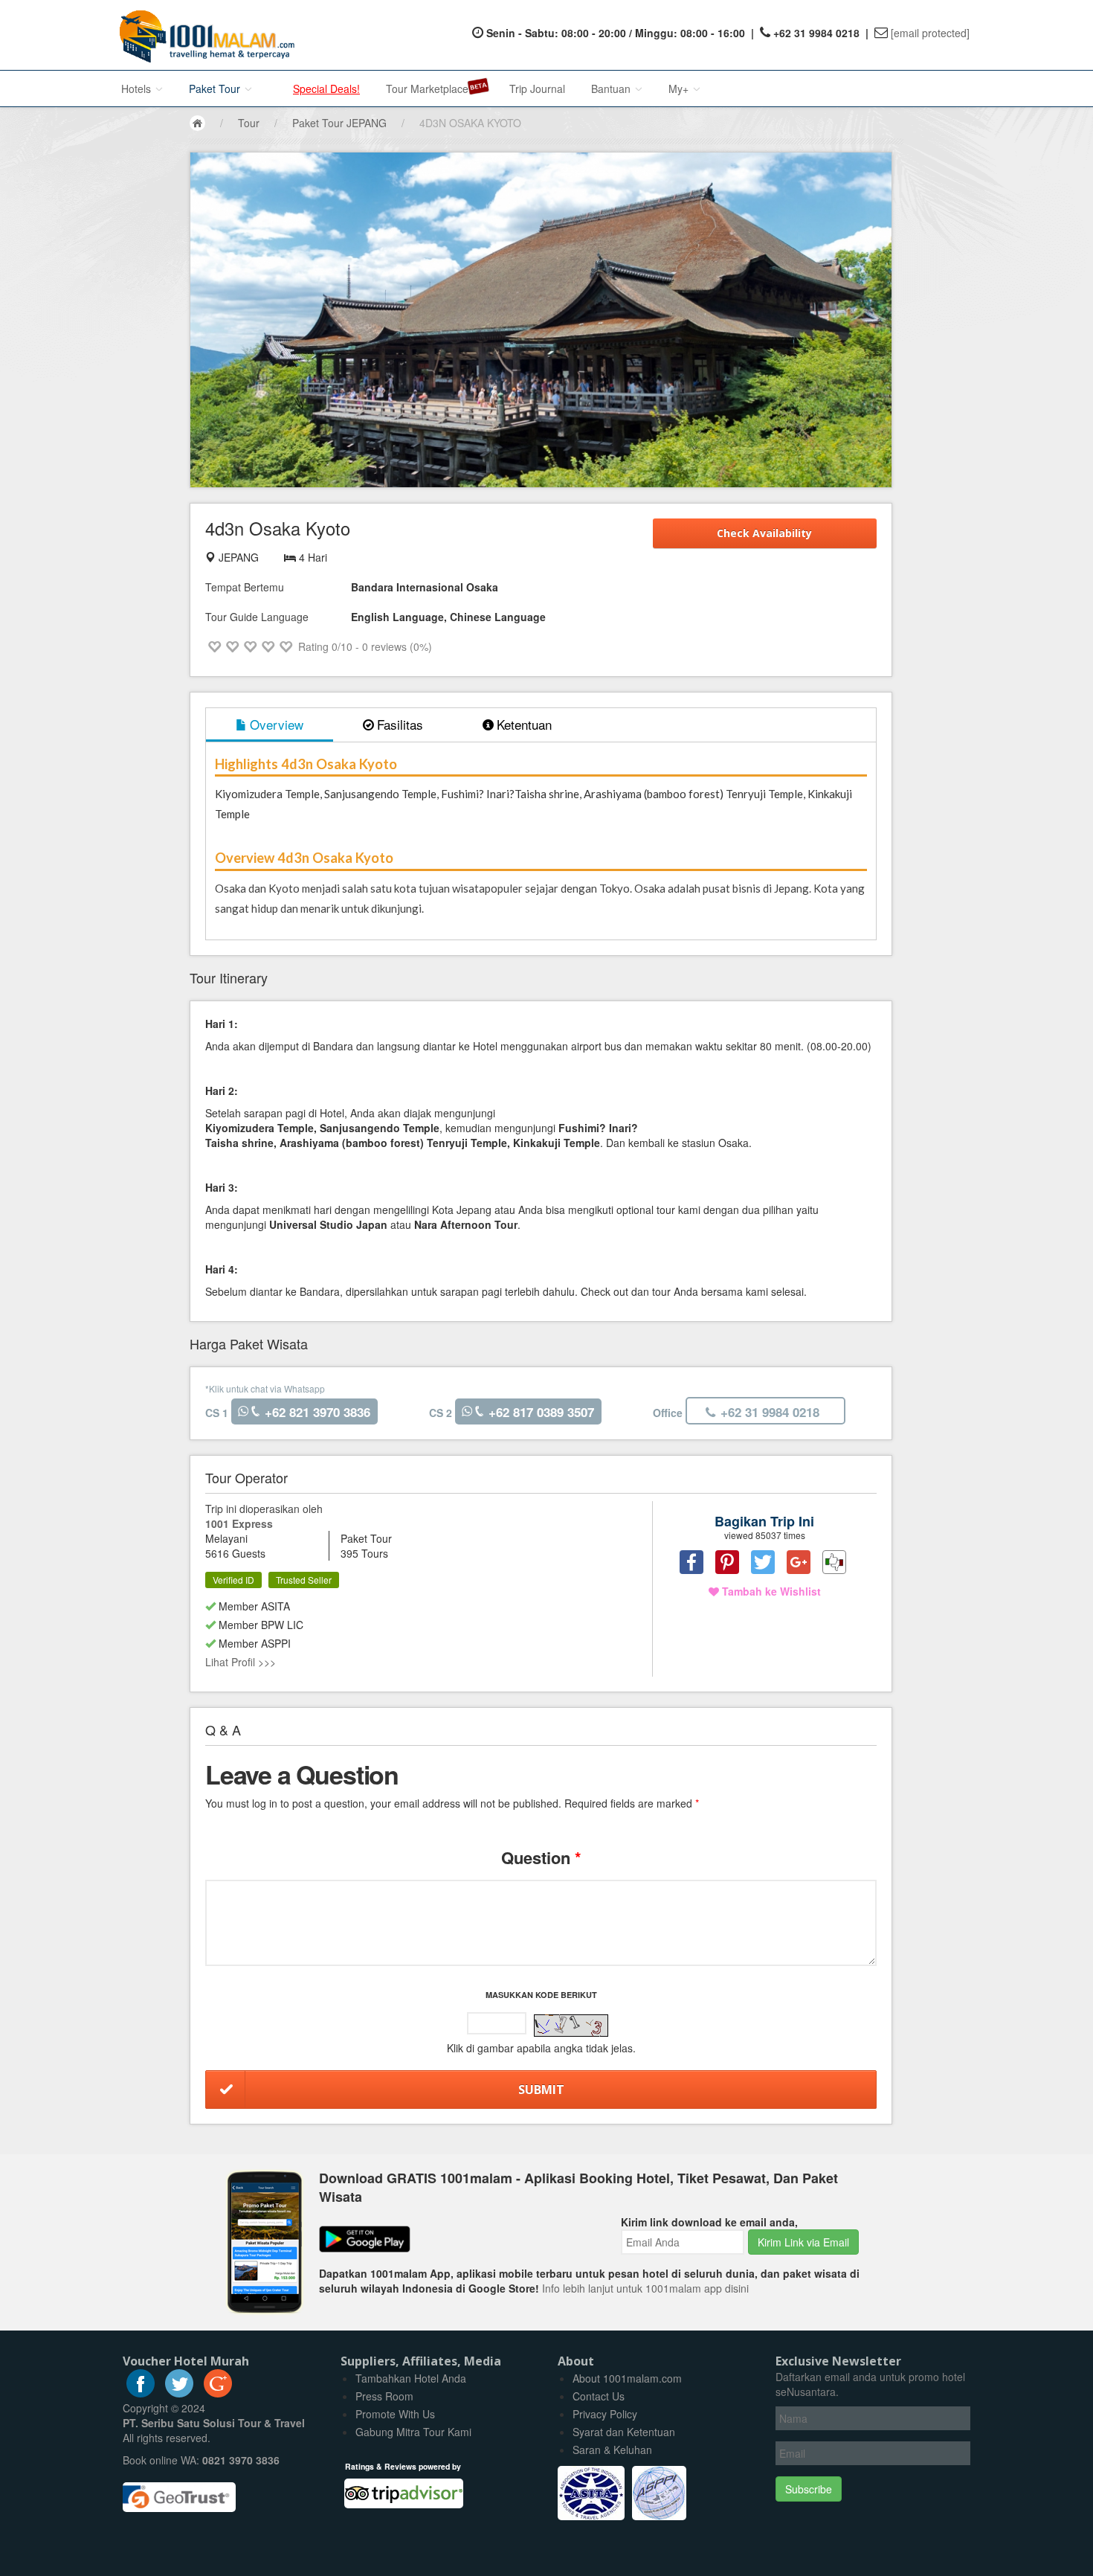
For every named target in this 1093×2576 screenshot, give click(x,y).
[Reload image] (571, 2026)
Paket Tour (216, 89)
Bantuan (612, 89)
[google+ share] (799, 1562)
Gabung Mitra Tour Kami (413, 2432)
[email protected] (930, 33)
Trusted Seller (304, 1580)
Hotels (138, 89)
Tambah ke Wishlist (770, 1591)
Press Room (384, 2396)
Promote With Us (395, 2414)
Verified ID (233, 1580)
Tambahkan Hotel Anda (411, 2378)
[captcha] (571, 2026)
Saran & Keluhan (612, 2450)
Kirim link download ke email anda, (709, 2222)
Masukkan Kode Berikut (541, 1995)
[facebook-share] (691, 1562)
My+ (680, 89)
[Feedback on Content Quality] (834, 1562)
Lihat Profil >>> (241, 1662)
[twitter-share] (763, 1562)
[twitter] (179, 2393)
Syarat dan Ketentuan (624, 2432)
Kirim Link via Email (803, 2242)
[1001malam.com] (203, 35)
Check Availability (764, 533)
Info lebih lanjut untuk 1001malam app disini (645, 2288)
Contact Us (599, 2396)
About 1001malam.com (627, 2378)
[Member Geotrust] (179, 2492)
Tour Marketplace (427, 89)
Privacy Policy (605, 2414)
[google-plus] (218, 2393)
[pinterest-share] (727, 1562)
